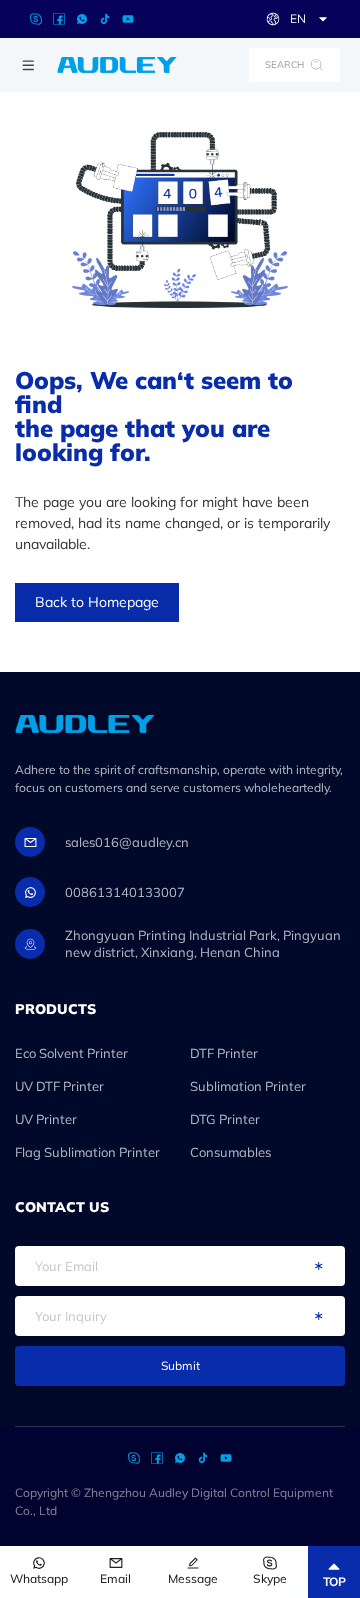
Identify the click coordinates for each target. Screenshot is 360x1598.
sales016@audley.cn (127, 842)
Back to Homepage (97, 602)
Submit (180, 1365)
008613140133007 (125, 892)
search (284, 64)
